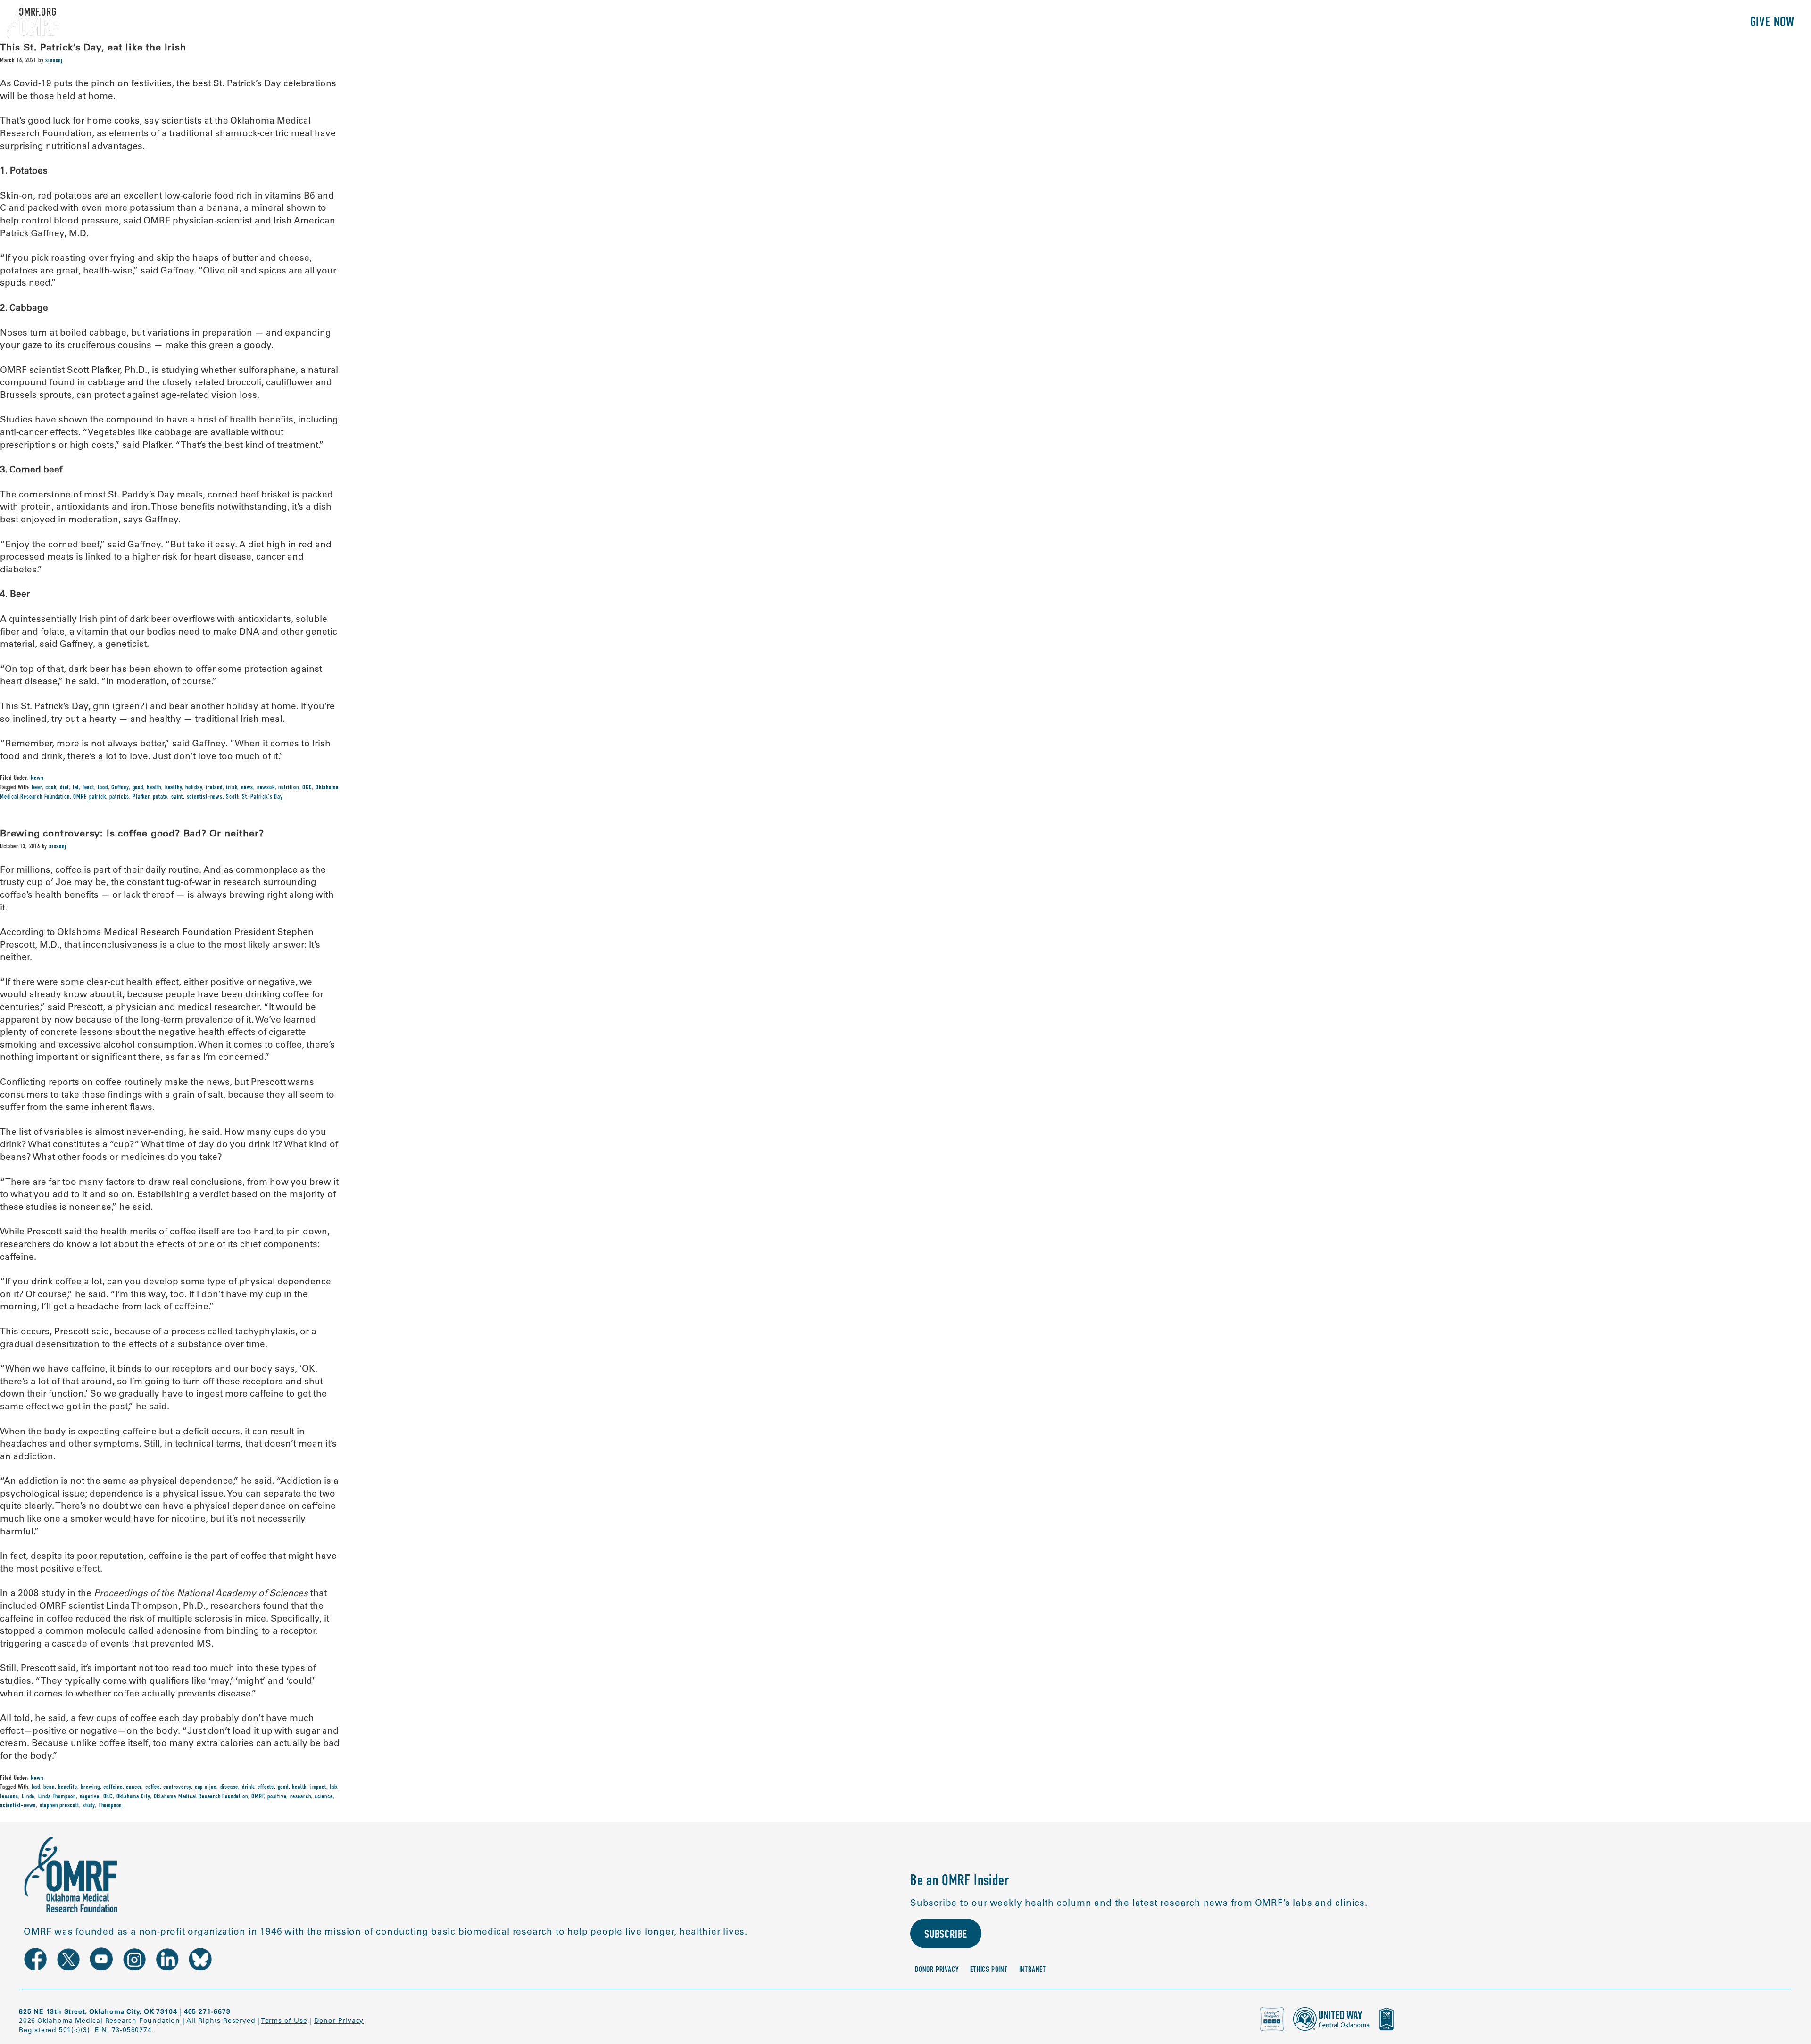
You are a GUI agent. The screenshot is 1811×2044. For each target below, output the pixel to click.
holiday (194, 788)
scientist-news (205, 797)
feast (88, 788)
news (247, 788)
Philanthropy (1700, 23)
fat (76, 788)
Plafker (141, 797)
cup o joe (206, 1787)
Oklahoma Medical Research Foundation (201, 1797)
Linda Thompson (57, 1797)
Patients (1633, 23)
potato (160, 797)
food (103, 788)
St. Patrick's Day (262, 797)
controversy (177, 1787)
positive (277, 1797)
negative (90, 1797)
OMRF (79, 797)
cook (51, 788)
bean (49, 1787)
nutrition (288, 788)
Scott (232, 797)
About (1537, 23)
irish (232, 788)
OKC (307, 788)
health (154, 788)
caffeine (113, 1787)
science (324, 1797)
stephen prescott (59, 1806)
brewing (90, 1787)
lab (333, 1787)
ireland (214, 788)
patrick (98, 797)
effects (266, 1787)
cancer (134, 1787)
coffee (153, 1787)
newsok (266, 788)
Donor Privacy (937, 1970)
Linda (28, 1797)
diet (64, 788)
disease (229, 1787)
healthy (174, 788)
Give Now (1772, 23)
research (300, 1797)
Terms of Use (284, 2020)
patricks (119, 797)
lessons (9, 1797)
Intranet (1033, 1970)
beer (37, 788)
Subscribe (946, 1936)
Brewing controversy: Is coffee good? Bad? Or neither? (132, 833)
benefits (67, 1787)
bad (36, 1787)
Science (1582, 23)
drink (248, 1787)
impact (318, 1787)
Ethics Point (989, 1970)
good (138, 788)
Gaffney (120, 788)
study (89, 1806)
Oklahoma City (133, 1797)
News (37, 778)
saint (177, 797)
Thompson (110, 1806)
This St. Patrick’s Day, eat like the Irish (93, 47)
